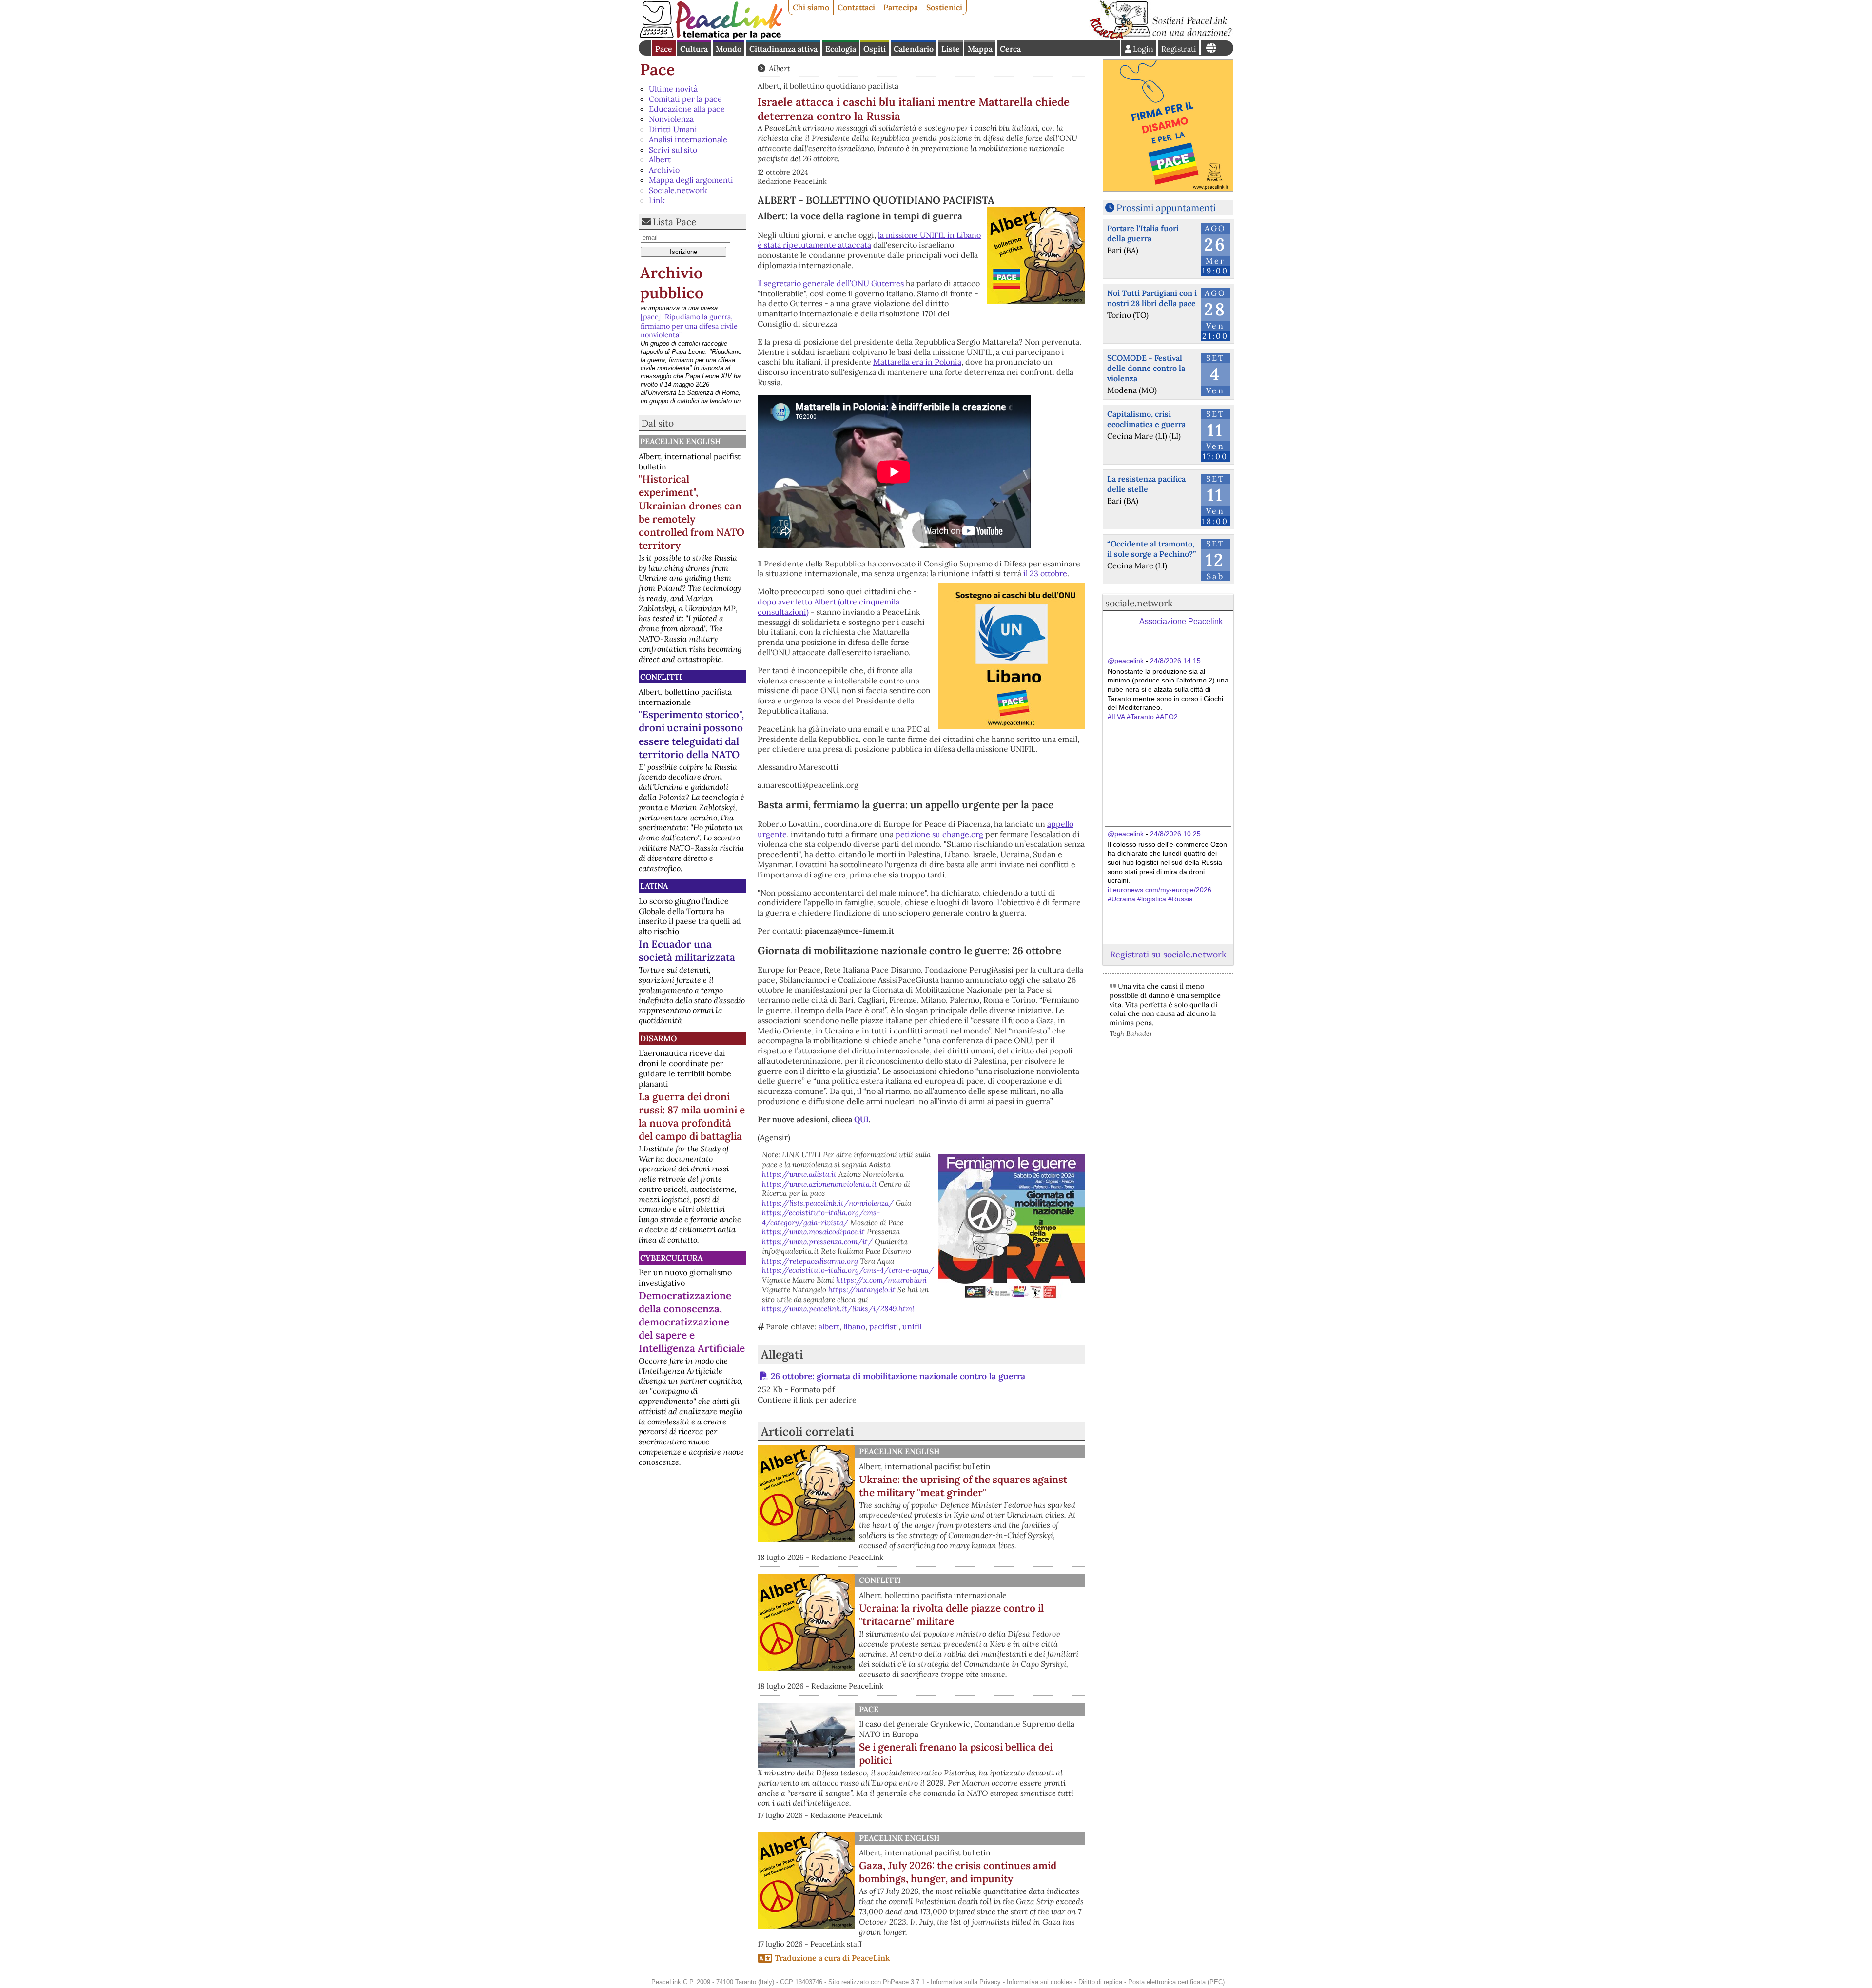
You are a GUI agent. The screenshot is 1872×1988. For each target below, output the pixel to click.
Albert (660, 159)
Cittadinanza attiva (783, 49)
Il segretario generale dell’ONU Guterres (831, 283)
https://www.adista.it (799, 1174)
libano (854, 1326)
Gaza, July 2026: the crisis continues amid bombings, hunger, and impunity (958, 1872)
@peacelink (1126, 661)
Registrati (1179, 49)
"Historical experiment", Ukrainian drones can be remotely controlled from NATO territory (692, 512)
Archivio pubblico (672, 283)
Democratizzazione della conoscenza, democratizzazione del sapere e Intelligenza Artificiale (692, 1322)
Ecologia (841, 49)
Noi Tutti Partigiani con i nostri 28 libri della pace (1152, 298)
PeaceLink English (681, 441)
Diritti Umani (673, 129)
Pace (664, 49)
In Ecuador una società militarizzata (687, 951)
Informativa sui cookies (1040, 1982)
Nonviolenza (671, 119)
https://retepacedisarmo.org (810, 1261)
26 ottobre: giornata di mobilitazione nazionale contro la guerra (898, 1376)
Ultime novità (673, 89)
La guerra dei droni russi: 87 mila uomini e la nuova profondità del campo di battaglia (692, 1116)
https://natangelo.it (862, 1290)
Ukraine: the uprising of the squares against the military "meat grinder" (963, 1486)
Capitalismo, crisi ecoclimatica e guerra (1146, 419)
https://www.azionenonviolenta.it (819, 1184)
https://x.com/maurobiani (881, 1280)
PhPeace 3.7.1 (904, 1982)
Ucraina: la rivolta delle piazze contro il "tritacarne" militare (951, 1615)
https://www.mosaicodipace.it (813, 1232)
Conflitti (661, 677)
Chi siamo (811, 7)
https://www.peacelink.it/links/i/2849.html (838, 1309)
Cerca (1010, 49)
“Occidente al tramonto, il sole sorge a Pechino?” (1151, 549)
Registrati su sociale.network (1168, 954)
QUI (861, 1119)
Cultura (694, 49)
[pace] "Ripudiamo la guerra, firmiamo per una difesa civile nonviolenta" (689, 321)
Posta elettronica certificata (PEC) (1176, 1982)
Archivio (664, 170)
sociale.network (1139, 603)
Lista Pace (674, 222)
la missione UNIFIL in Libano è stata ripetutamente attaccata (869, 240)
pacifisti (884, 1326)
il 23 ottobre (1045, 573)
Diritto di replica (1100, 1982)
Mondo (729, 49)
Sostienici (944, 7)
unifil (912, 1326)
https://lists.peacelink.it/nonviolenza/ (828, 1203)
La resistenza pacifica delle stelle (1146, 484)
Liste (951, 49)
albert (829, 1326)
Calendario (914, 49)
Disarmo (658, 1038)
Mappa (980, 49)
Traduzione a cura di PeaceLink (832, 1958)
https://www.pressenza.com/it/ (817, 1241)
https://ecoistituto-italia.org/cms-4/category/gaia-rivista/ (821, 1218)
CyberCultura (671, 1258)
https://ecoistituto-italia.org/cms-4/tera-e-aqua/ (848, 1270)
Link (657, 200)
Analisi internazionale (688, 139)
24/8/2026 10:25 (1175, 834)
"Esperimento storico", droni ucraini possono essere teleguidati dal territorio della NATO (691, 734)
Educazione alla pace (687, 109)
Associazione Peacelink (1181, 621)
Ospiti (875, 49)
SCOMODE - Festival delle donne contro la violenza (1146, 368)
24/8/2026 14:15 (1175, 661)
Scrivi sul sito (673, 150)
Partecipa (901, 7)
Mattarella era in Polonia (917, 362)
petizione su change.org (939, 834)
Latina (654, 886)
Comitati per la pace (685, 99)
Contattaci (856, 7)
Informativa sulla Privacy (966, 1982)
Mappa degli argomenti (691, 180)
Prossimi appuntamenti (1166, 208)
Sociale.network (678, 190)
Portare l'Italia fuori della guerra (1143, 233)
